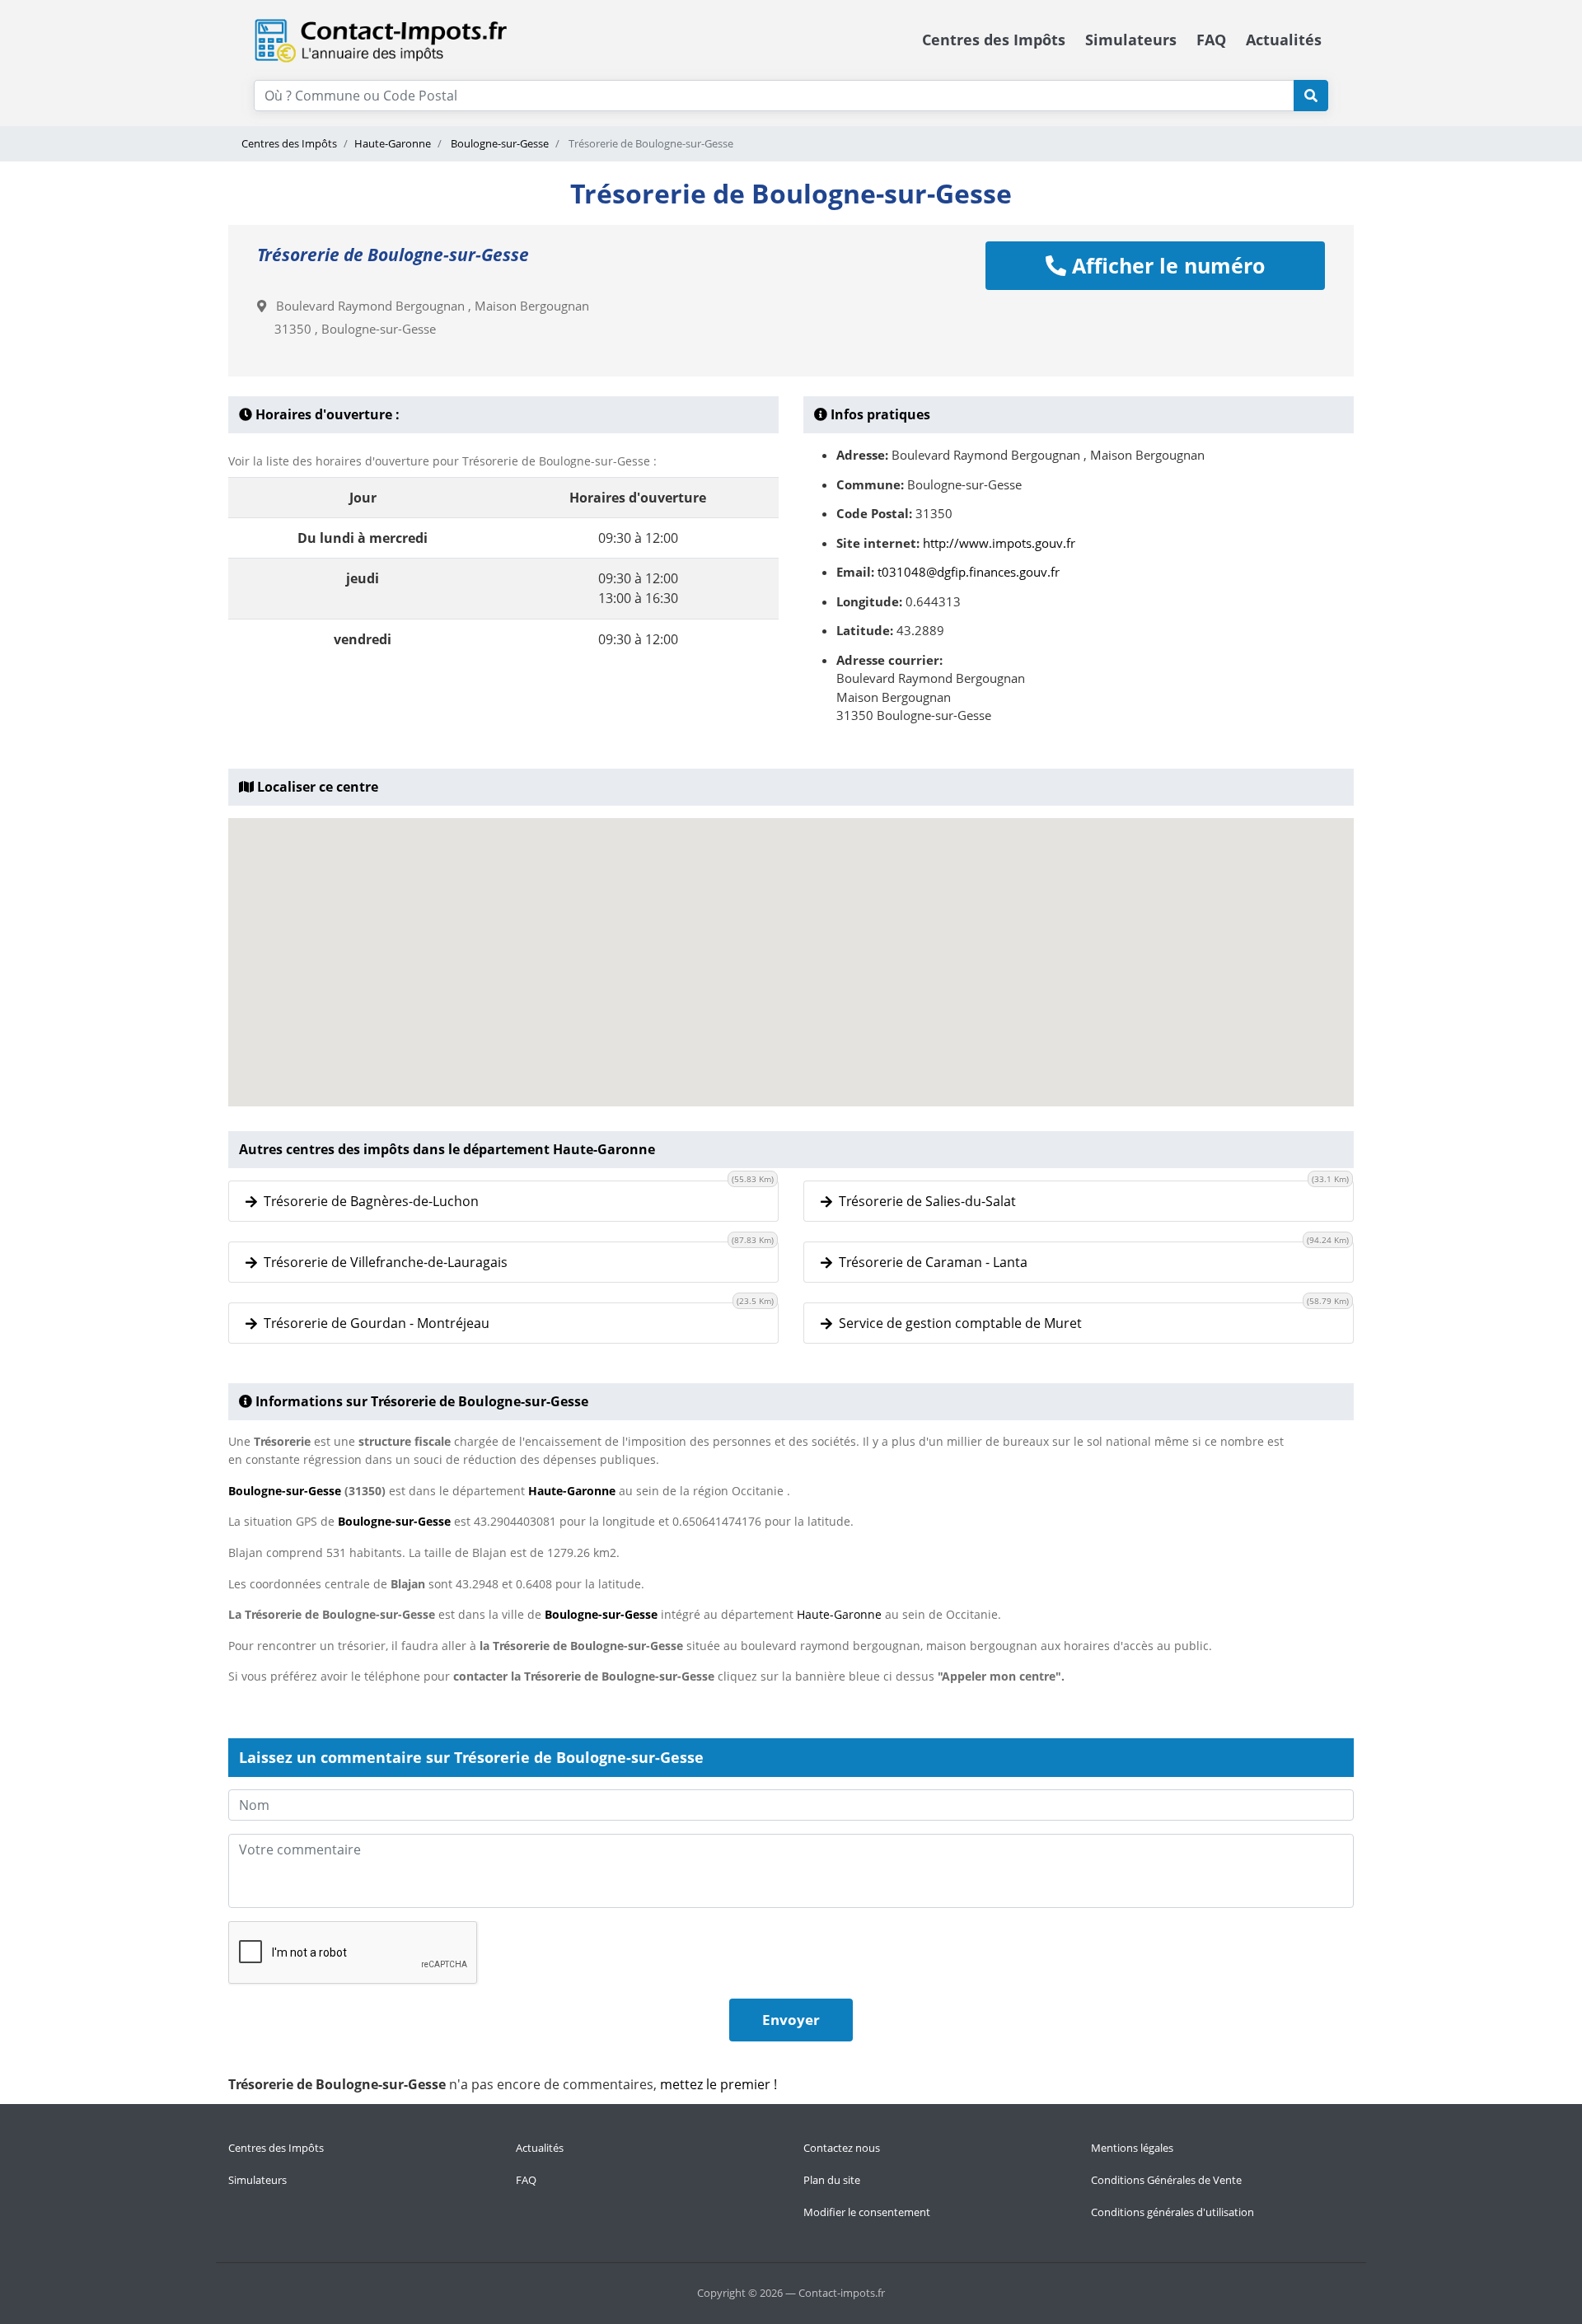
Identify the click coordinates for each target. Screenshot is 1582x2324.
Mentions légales (1132, 2148)
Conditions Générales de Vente (1166, 2180)
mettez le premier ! (718, 2084)
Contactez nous (842, 2148)
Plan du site (832, 2180)
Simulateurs (1131, 40)
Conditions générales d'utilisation (1172, 2212)
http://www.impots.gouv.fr (999, 543)
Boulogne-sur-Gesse (498, 143)
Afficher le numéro (1165, 265)
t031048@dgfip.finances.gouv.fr (969, 572)
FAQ (1211, 40)
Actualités (1284, 40)
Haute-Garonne (393, 143)
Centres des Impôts (994, 40)
